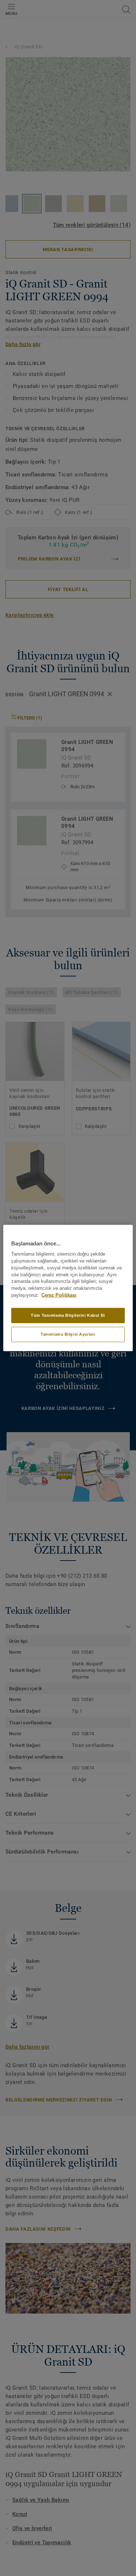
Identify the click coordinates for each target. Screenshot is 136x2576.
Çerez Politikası (59, 1295)
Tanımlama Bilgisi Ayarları (68, 1334)
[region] (68, 1288)
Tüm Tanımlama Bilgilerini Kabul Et (68, 1315)
